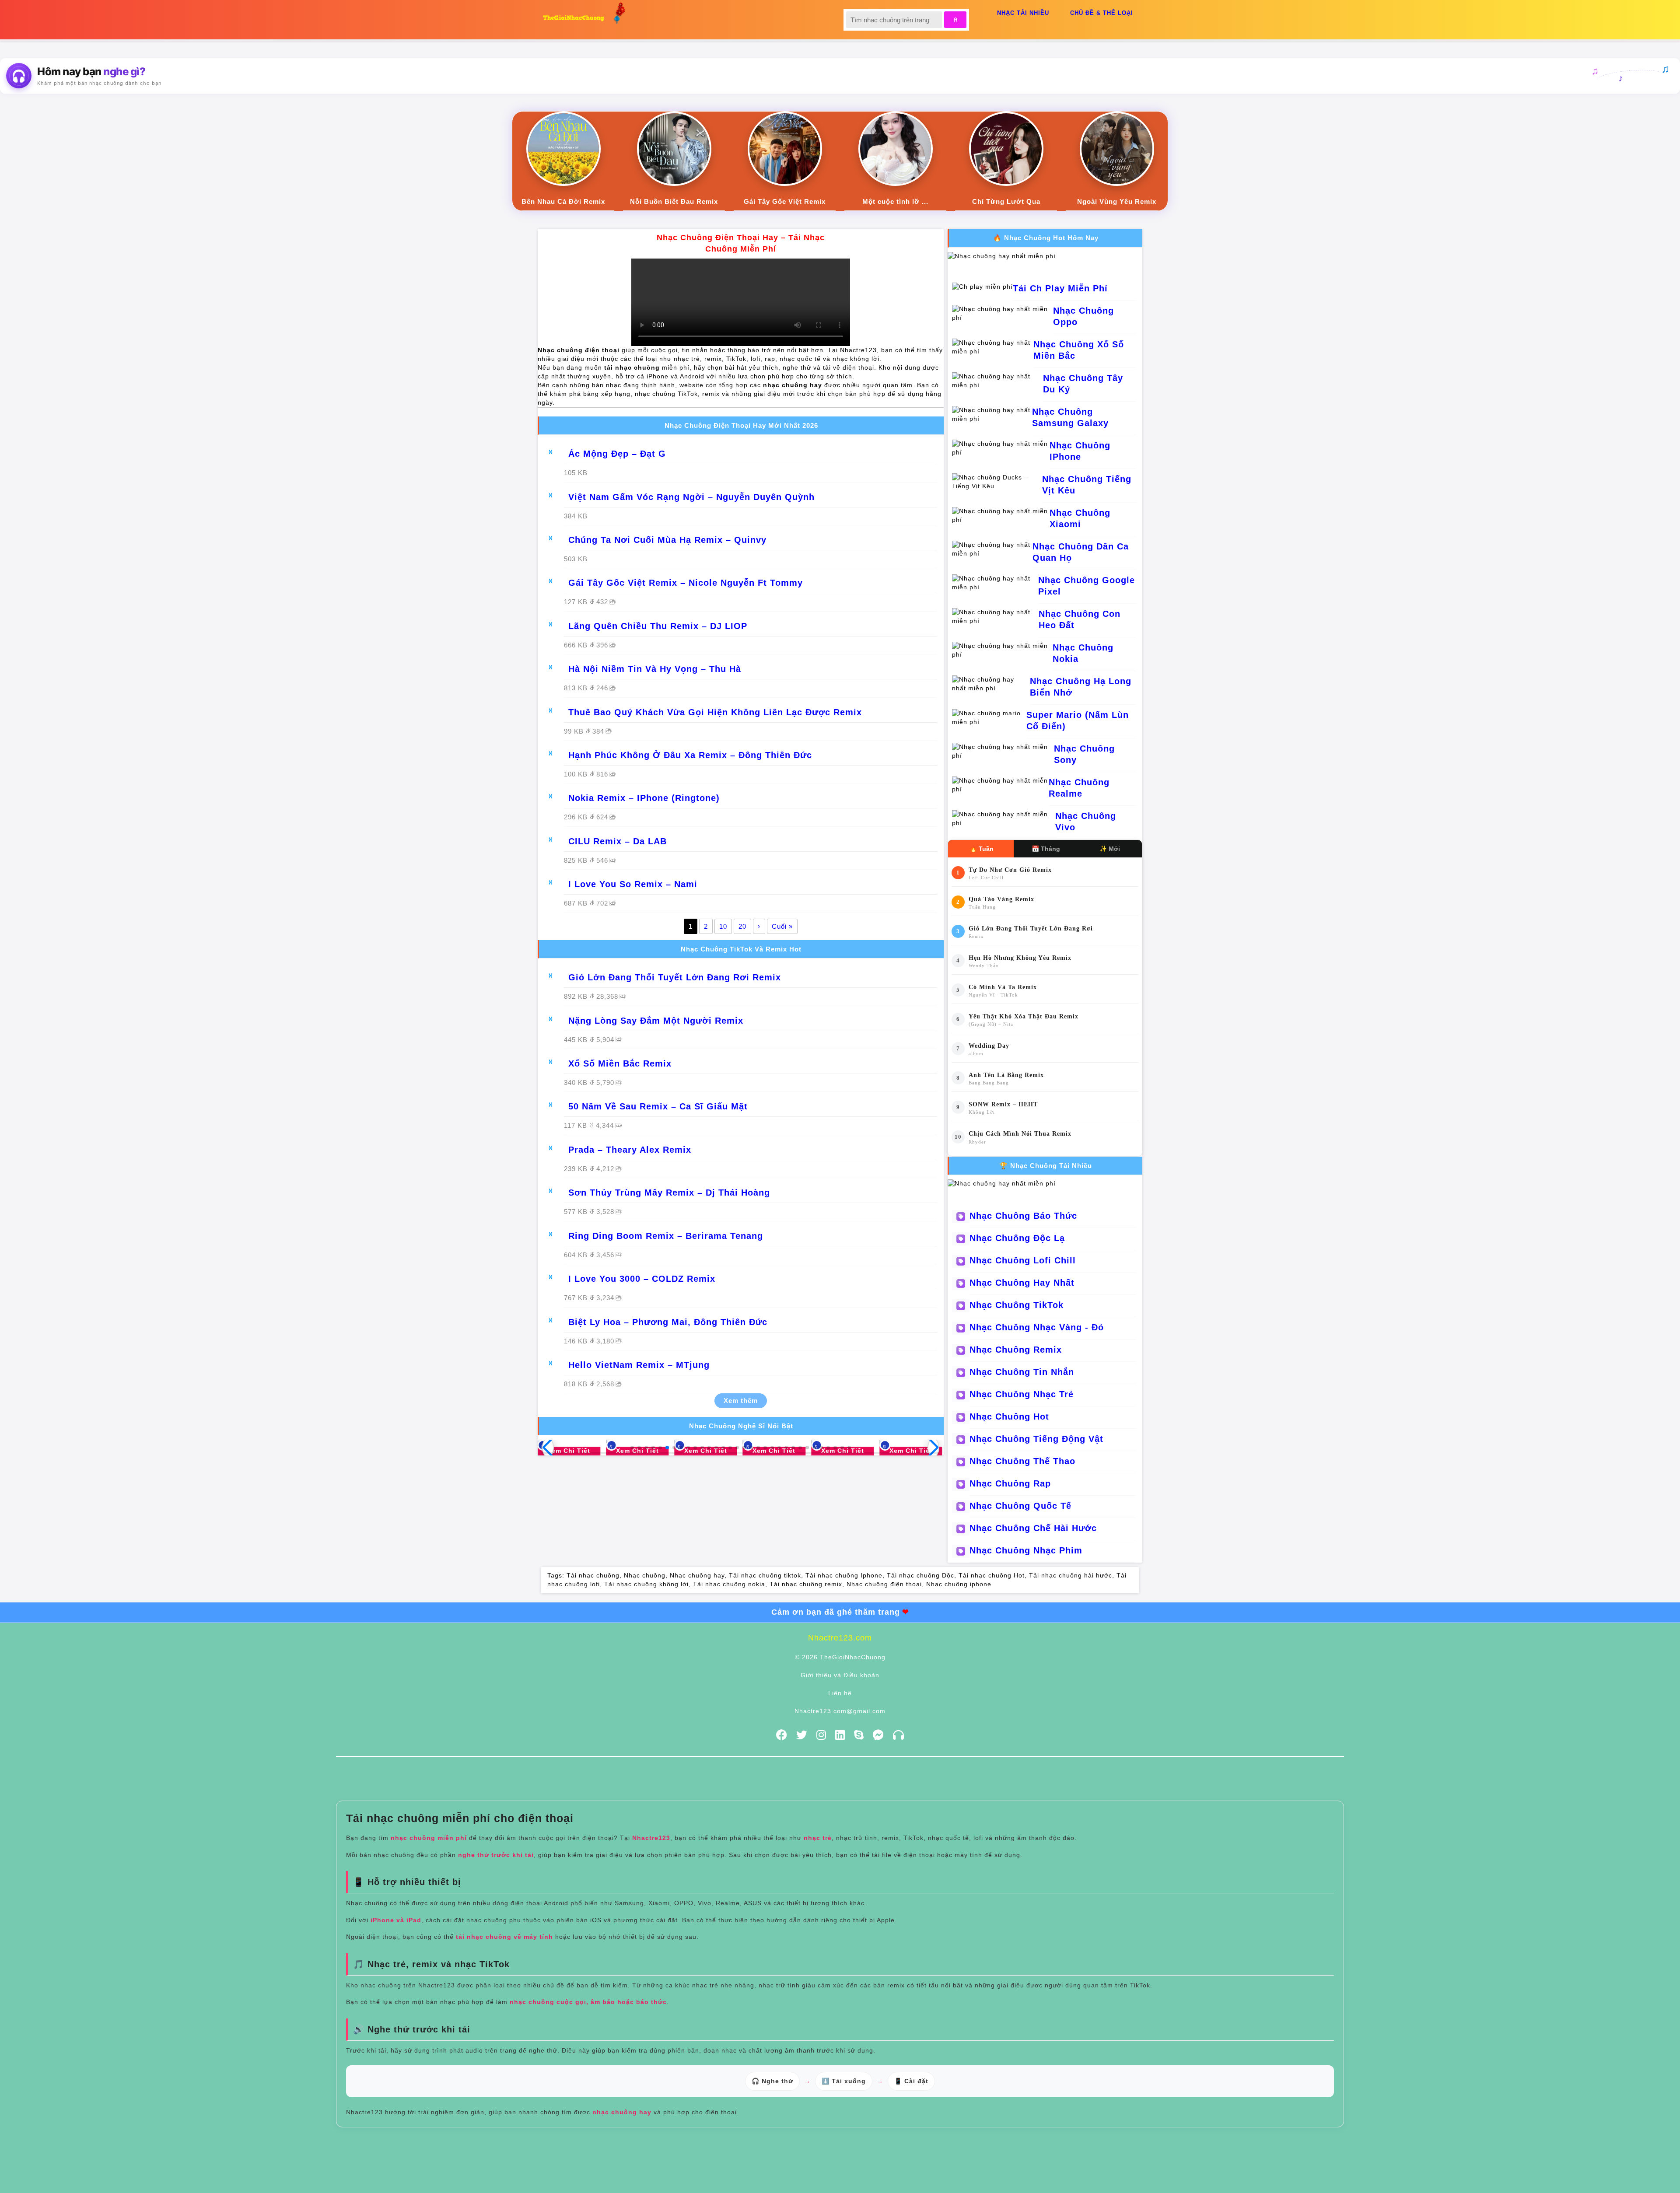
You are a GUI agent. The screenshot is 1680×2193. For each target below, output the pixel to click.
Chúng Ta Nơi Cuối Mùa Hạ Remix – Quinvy (667, 540)
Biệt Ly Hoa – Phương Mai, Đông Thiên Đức (668, 1322)
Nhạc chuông (645, 1575)
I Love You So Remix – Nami (633, 884)
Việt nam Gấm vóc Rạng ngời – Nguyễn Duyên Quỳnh (691, 497)
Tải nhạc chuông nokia (729, 1584)
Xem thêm (741, 1401)
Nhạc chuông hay (697, 1575)
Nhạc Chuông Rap (1010, 1483)
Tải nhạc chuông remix (806, 1584)
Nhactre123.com (840, 1638)
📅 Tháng (1046, 849)
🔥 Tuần (982, 849)
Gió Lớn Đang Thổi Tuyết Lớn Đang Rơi (1031, 929)
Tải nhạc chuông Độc (920, 1575)
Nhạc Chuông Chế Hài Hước (1033, 1528)
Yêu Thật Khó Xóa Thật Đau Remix (1024, 1016)
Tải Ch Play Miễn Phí (1060, 288)
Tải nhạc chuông (593, 1575)
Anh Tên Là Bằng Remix (1006, 1075)
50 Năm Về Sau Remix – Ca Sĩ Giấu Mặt (658, 1106)
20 (742, 926)
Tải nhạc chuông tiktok (765, 1575)
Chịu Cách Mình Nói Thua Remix (1020, 1134)
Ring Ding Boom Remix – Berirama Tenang (666, 1236)
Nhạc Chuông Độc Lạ (1017, 1238)
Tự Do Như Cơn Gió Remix (1010, 870)
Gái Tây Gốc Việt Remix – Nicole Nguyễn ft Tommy (686, 583)
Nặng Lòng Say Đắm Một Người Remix (656, 1021)
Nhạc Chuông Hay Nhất (1022, 1283)
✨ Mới (1110, 849)
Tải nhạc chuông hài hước (1071, 1575)
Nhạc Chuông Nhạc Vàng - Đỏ (1037, 1327)
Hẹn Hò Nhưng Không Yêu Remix (1020, 958)
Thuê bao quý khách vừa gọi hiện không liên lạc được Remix (715, 712)
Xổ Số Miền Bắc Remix (620, 1063)
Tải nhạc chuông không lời (646, 1584)
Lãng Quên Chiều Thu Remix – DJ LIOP (658, 626)
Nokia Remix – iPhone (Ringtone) (644, 798)
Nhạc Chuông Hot (1009, 1417)
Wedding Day (989, 1046)
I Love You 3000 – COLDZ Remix (642, 1279)
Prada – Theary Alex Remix (630, 1150)
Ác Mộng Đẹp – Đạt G (617, 454)
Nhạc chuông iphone (959, 1584)
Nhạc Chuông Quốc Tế (1020, 1506)
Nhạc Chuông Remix (1016, 1350)
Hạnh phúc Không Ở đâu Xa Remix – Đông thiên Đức (690, 755)
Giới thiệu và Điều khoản (840, 1675)
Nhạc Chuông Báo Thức (1023, 1216)
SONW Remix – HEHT (1003, 1104)
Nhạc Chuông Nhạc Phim (1026, 1550)
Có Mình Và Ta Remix (1003, 987)
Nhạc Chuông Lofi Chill (1023, 1260)
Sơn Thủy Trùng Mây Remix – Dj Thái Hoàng (669, 1193)
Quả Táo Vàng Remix (1001, 899)
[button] (632, 1448)
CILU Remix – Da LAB (618, 841)
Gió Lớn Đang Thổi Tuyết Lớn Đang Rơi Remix (675, 977)
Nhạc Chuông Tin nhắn (1022, 1372)
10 (723, 926)
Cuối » (782, 926)
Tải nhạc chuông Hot (992, 1575)
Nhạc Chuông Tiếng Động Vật (1036, 1439)
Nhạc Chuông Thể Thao (1022, 1461)
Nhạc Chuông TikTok (1017, 1305)
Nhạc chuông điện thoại (884, 1584)
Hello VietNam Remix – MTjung (639, 1365)
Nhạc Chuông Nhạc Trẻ (1022, 1394)
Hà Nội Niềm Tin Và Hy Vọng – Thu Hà (655, 669)
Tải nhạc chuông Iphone (844, 1575)
